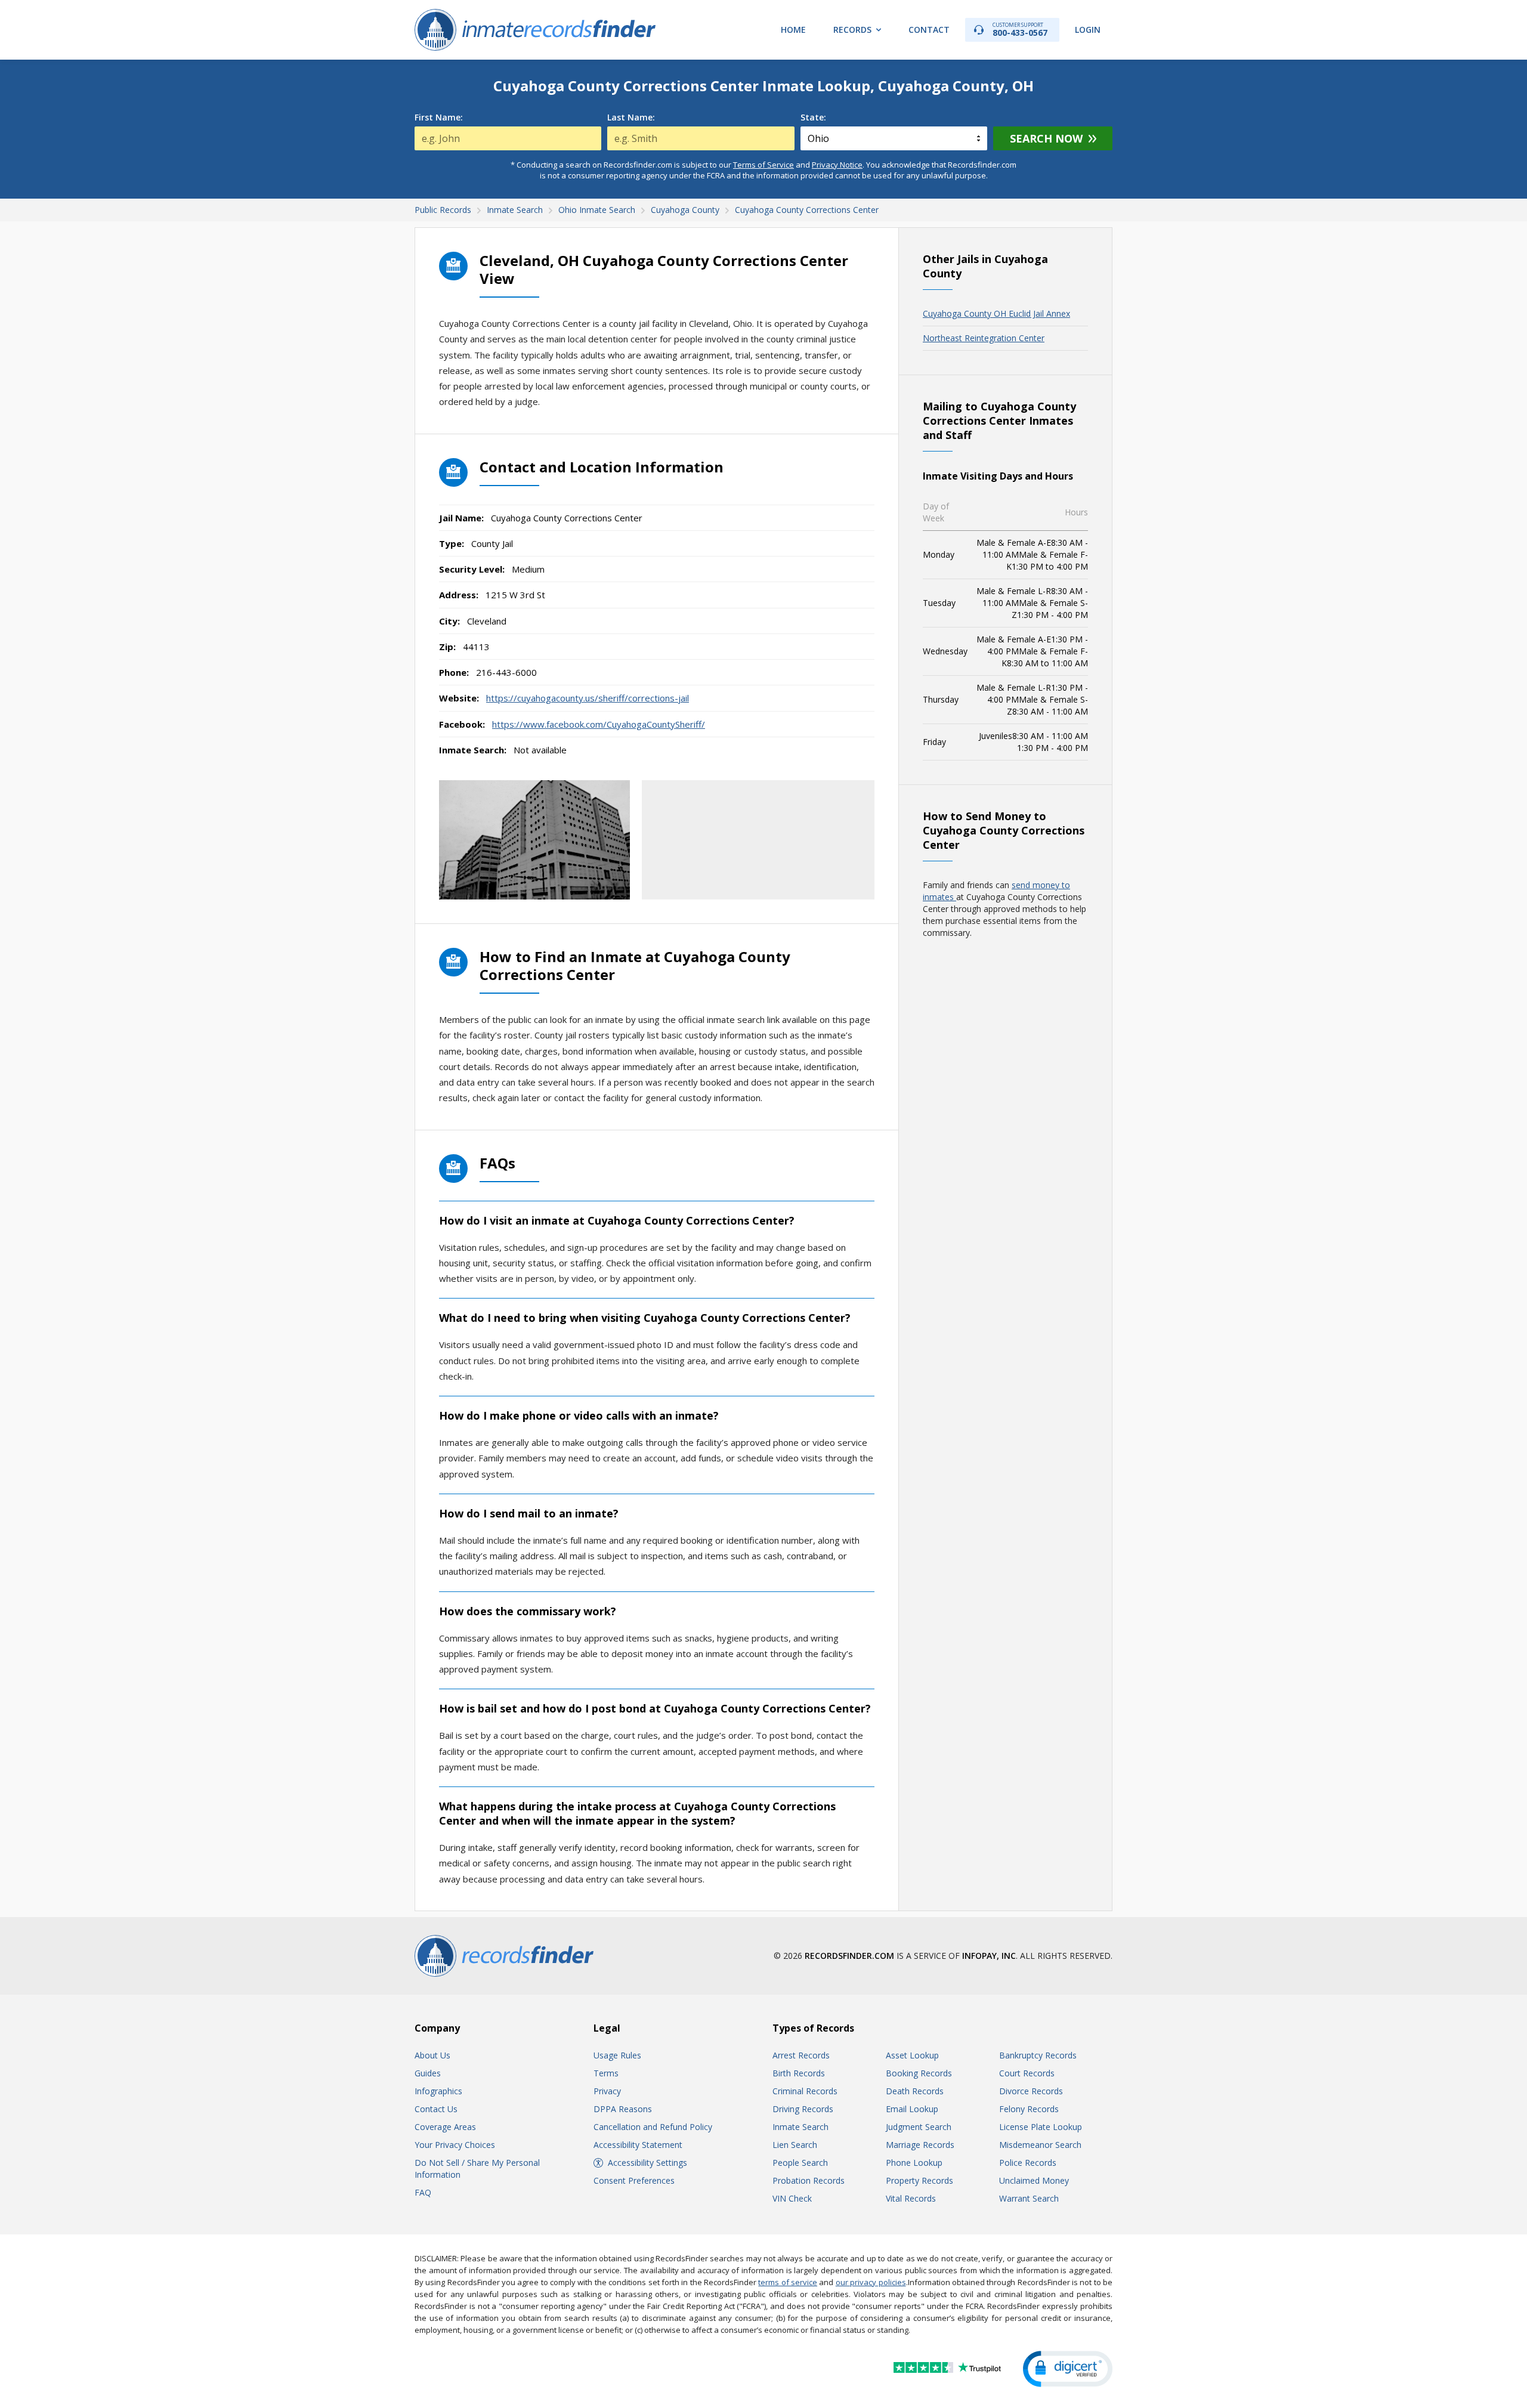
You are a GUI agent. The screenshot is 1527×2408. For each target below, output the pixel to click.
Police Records (1028, 2163)
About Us (432, 2055)
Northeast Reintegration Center (984, 338)
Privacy (607, 2091)
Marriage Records (920, 2145)
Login (1088, 30)
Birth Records (799, 2073)
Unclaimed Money (1034, 2180)
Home (793, 30)
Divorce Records (1031, 2091)
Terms (606, 2073)
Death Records (915, 2091)
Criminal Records (805, 2091)
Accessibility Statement (638, 2145)
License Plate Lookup (1041, 2127)
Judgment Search (919, 2127)
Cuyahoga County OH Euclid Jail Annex (996, 313)
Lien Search (795, 2145)
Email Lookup (912, 2109)
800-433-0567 (1020, 30)
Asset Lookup (912, 2055)
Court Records (1027, 2073)
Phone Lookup (914, 2163)
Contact (929, 30)
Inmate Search (800, 2127)
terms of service (788, 2282)
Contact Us (436, 2109)
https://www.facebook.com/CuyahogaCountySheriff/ (599, 724)
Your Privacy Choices (455, 2145)
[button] (1068, 2369)
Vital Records (911, 2198)
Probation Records (809, 2180)
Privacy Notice (837, 165)
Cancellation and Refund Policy (653, 2127)
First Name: (439, 118)
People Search (800, 2163)
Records (852, 30)
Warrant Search (1029, 2198)
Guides (428, 2073)
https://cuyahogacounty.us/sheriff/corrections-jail (588, 698)
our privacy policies (871, 2282)
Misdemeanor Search (1040, 2145)
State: (813, 118)
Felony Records (1029, 2109)
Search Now (1046, 138)
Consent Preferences (634, 2180)
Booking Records (919, 2073)
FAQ (423, 2192)
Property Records (919, 2180)
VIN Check (792, 2198)
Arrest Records (801, 2055)
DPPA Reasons (623, 2109)
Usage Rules (617, 2055)
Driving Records (803, 2109)
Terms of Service (763, 165)
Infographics (438, 2091)
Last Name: (631, 118)
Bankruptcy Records (1038, 2055)
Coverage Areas (445, 2127)
